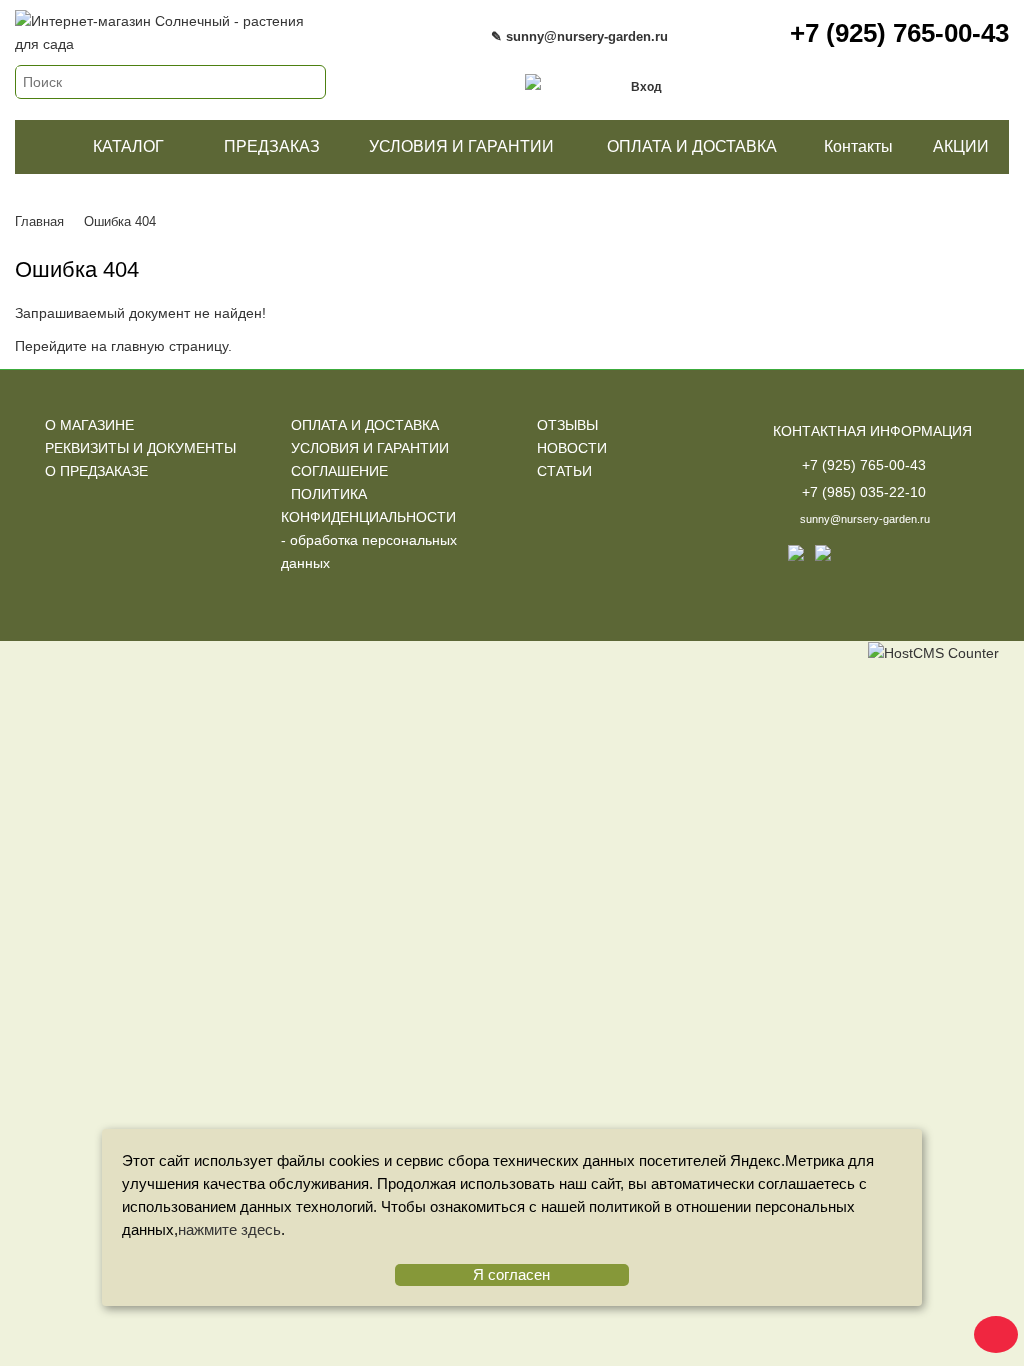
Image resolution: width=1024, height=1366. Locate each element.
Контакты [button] (858, 146)
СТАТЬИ (564, 471)
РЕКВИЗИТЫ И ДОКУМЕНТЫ (140, 448)
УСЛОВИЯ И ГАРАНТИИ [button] (461, 146)
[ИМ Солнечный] (170, 21)
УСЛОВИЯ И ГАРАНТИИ (370, 448)
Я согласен (511, 1274)
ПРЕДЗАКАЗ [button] (272, 146)
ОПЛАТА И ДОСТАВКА (365, 425)
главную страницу (169, 346)
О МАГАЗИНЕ (89, 425)
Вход (646, 87)
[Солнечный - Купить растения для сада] (43, 147)
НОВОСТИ (572, 448)
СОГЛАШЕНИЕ (339, 471)
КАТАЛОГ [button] (128, 146)
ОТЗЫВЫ (567, 425)
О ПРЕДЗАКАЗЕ (96, 471)
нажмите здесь (229, 1229)
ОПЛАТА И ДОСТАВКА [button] (692, 146)
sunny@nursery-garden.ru (865, 519)
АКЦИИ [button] (961, 146)
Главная (39, 221)
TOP (989, 1331)
